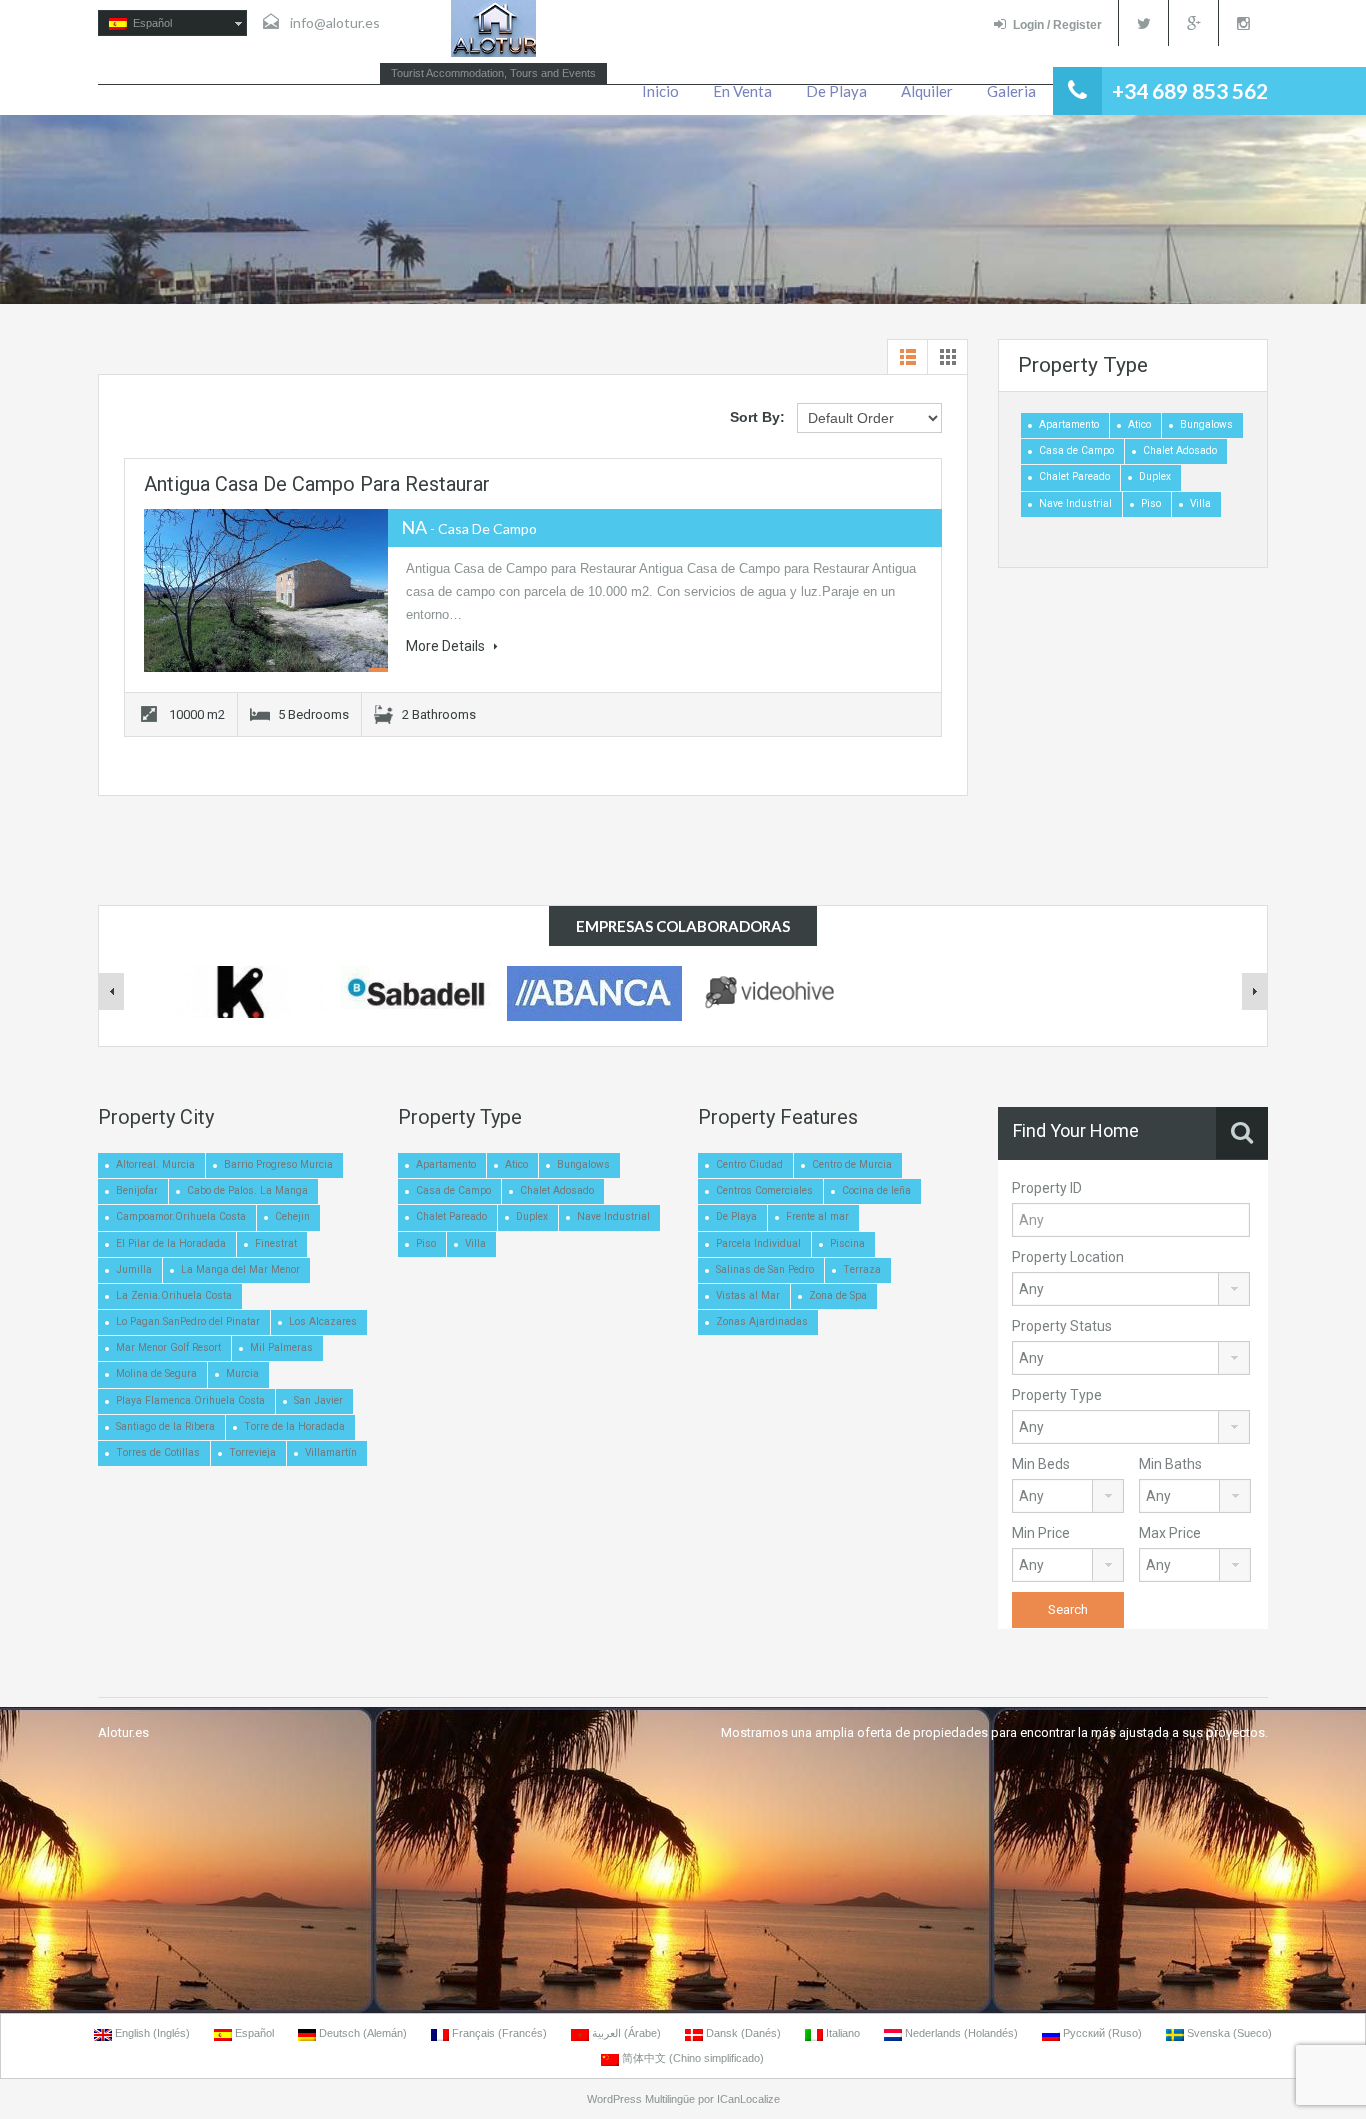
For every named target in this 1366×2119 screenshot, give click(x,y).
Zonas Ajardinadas (762, 1321)
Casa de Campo (1076, 450)
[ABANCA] (594, 994)
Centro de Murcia (852, 1164)
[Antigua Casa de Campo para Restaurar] (266, 590)
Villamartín (331, 1452)
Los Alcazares (323, 1321)
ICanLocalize (748, 2099)
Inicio (660, 91)
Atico (1139, 424)
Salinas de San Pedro (765, 1269)
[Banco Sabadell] (416, 991)
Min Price (1041, 1533)
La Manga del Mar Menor (240, 1269)
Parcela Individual (758, 1243)
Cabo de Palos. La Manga (247, 1190)
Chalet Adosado (1180, 450)
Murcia (242, 1373)
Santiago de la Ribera (165, 1426)
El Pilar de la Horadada (171, 1243)
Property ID (1047, 1188)
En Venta (742, 91)
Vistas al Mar (748, 1295)
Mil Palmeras (281, 1347)
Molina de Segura (156, 1373)
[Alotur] (493, 28)
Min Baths (1170, 1464)
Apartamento (1069, 424)
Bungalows (1206, 424)
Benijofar (137, 1190)
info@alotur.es (335, 22)
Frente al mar (817, 1216)
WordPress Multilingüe (641, 2099)
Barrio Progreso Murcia (278, 1164)
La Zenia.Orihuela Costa (174, 1295)
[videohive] (772, 990)
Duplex (1155, 476)
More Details (447, 646)
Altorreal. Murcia (155, 1164)
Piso (1151, 503)
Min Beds (1041, 1464)
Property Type (1057, 1395)
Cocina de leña (876, 1190)
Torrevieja (252, 1452)
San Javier (318, 1400)
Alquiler (927, 91)
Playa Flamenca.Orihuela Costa (190, 1400)
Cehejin (292, 1216)
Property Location (1068, 1257)
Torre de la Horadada (294, 1426)
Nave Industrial (1075, 503)
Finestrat (276, 1243)
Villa (1200, 503)
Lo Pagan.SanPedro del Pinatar (188, 1321)
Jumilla (134, 1269)
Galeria (1011, 91)
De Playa (836, 91)
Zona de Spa (838, 1295)
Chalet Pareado (1074, 476)
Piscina (847, 1243)
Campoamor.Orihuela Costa (181, 1216)
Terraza (862, 1269)
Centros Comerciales (764, 1190)
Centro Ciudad (749, 1164)
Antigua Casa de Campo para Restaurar (317, 484)
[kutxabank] (238, 991)
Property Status (1062, 1326)
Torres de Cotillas (158, 1452)
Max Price (1170, 1533)
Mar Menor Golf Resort (168, 1347)
